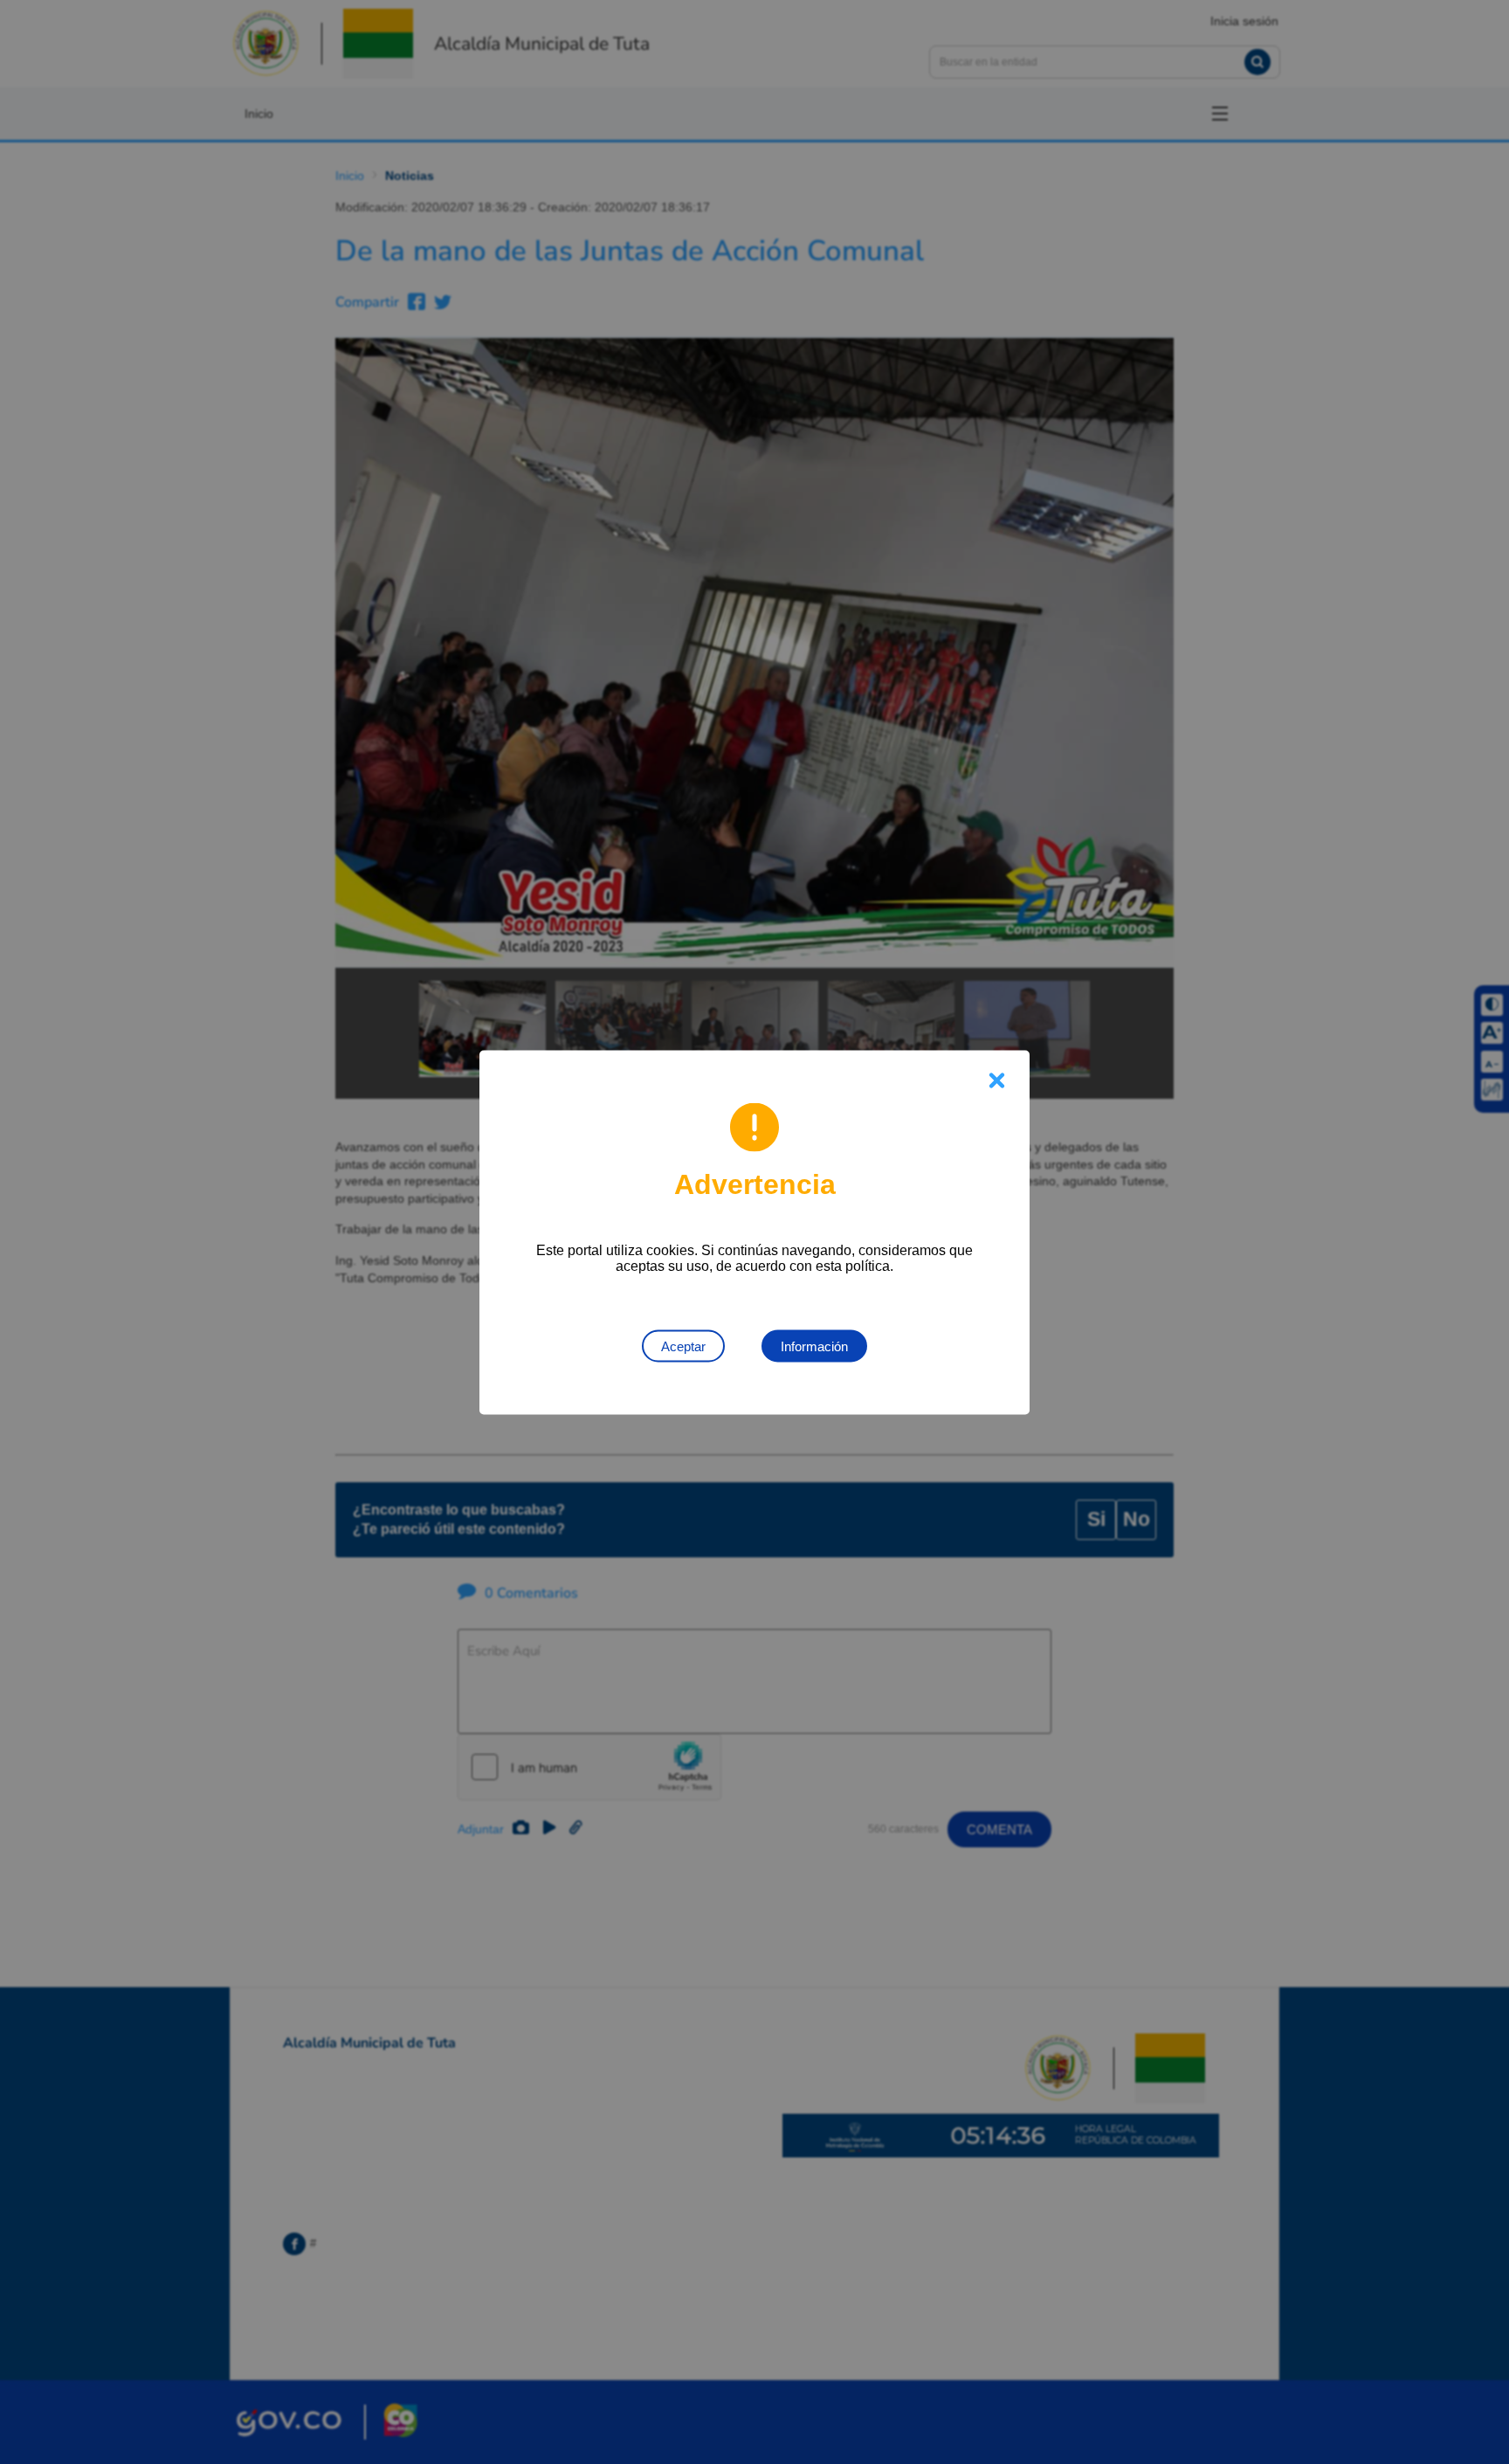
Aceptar (683, 1346)
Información (814, 1346)
